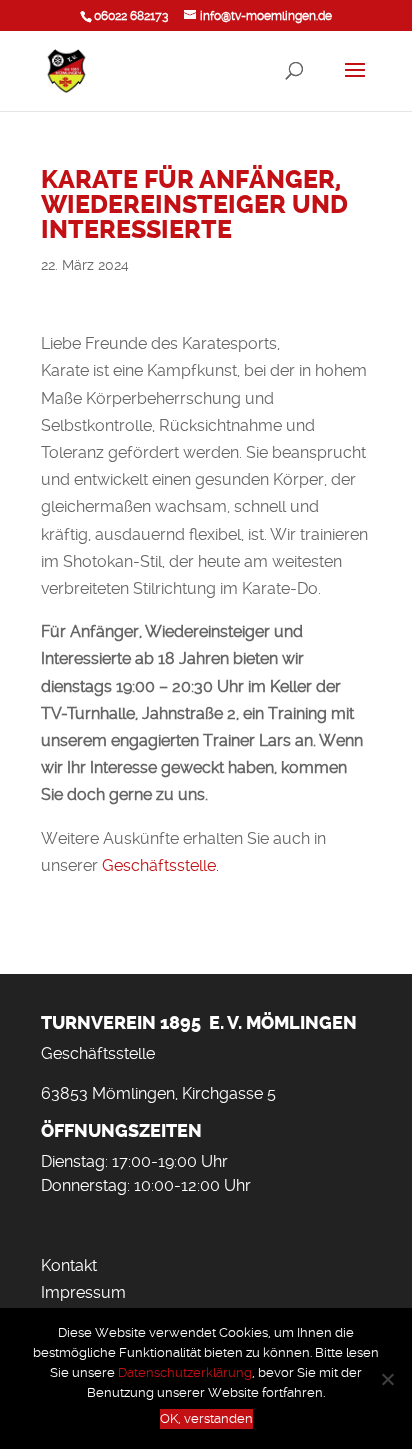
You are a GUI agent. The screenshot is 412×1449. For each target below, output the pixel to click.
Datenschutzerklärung (185, 1372)
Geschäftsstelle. (160, 865)
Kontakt (69, 1265)
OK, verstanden (206, 1418)
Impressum (83, 1292)
